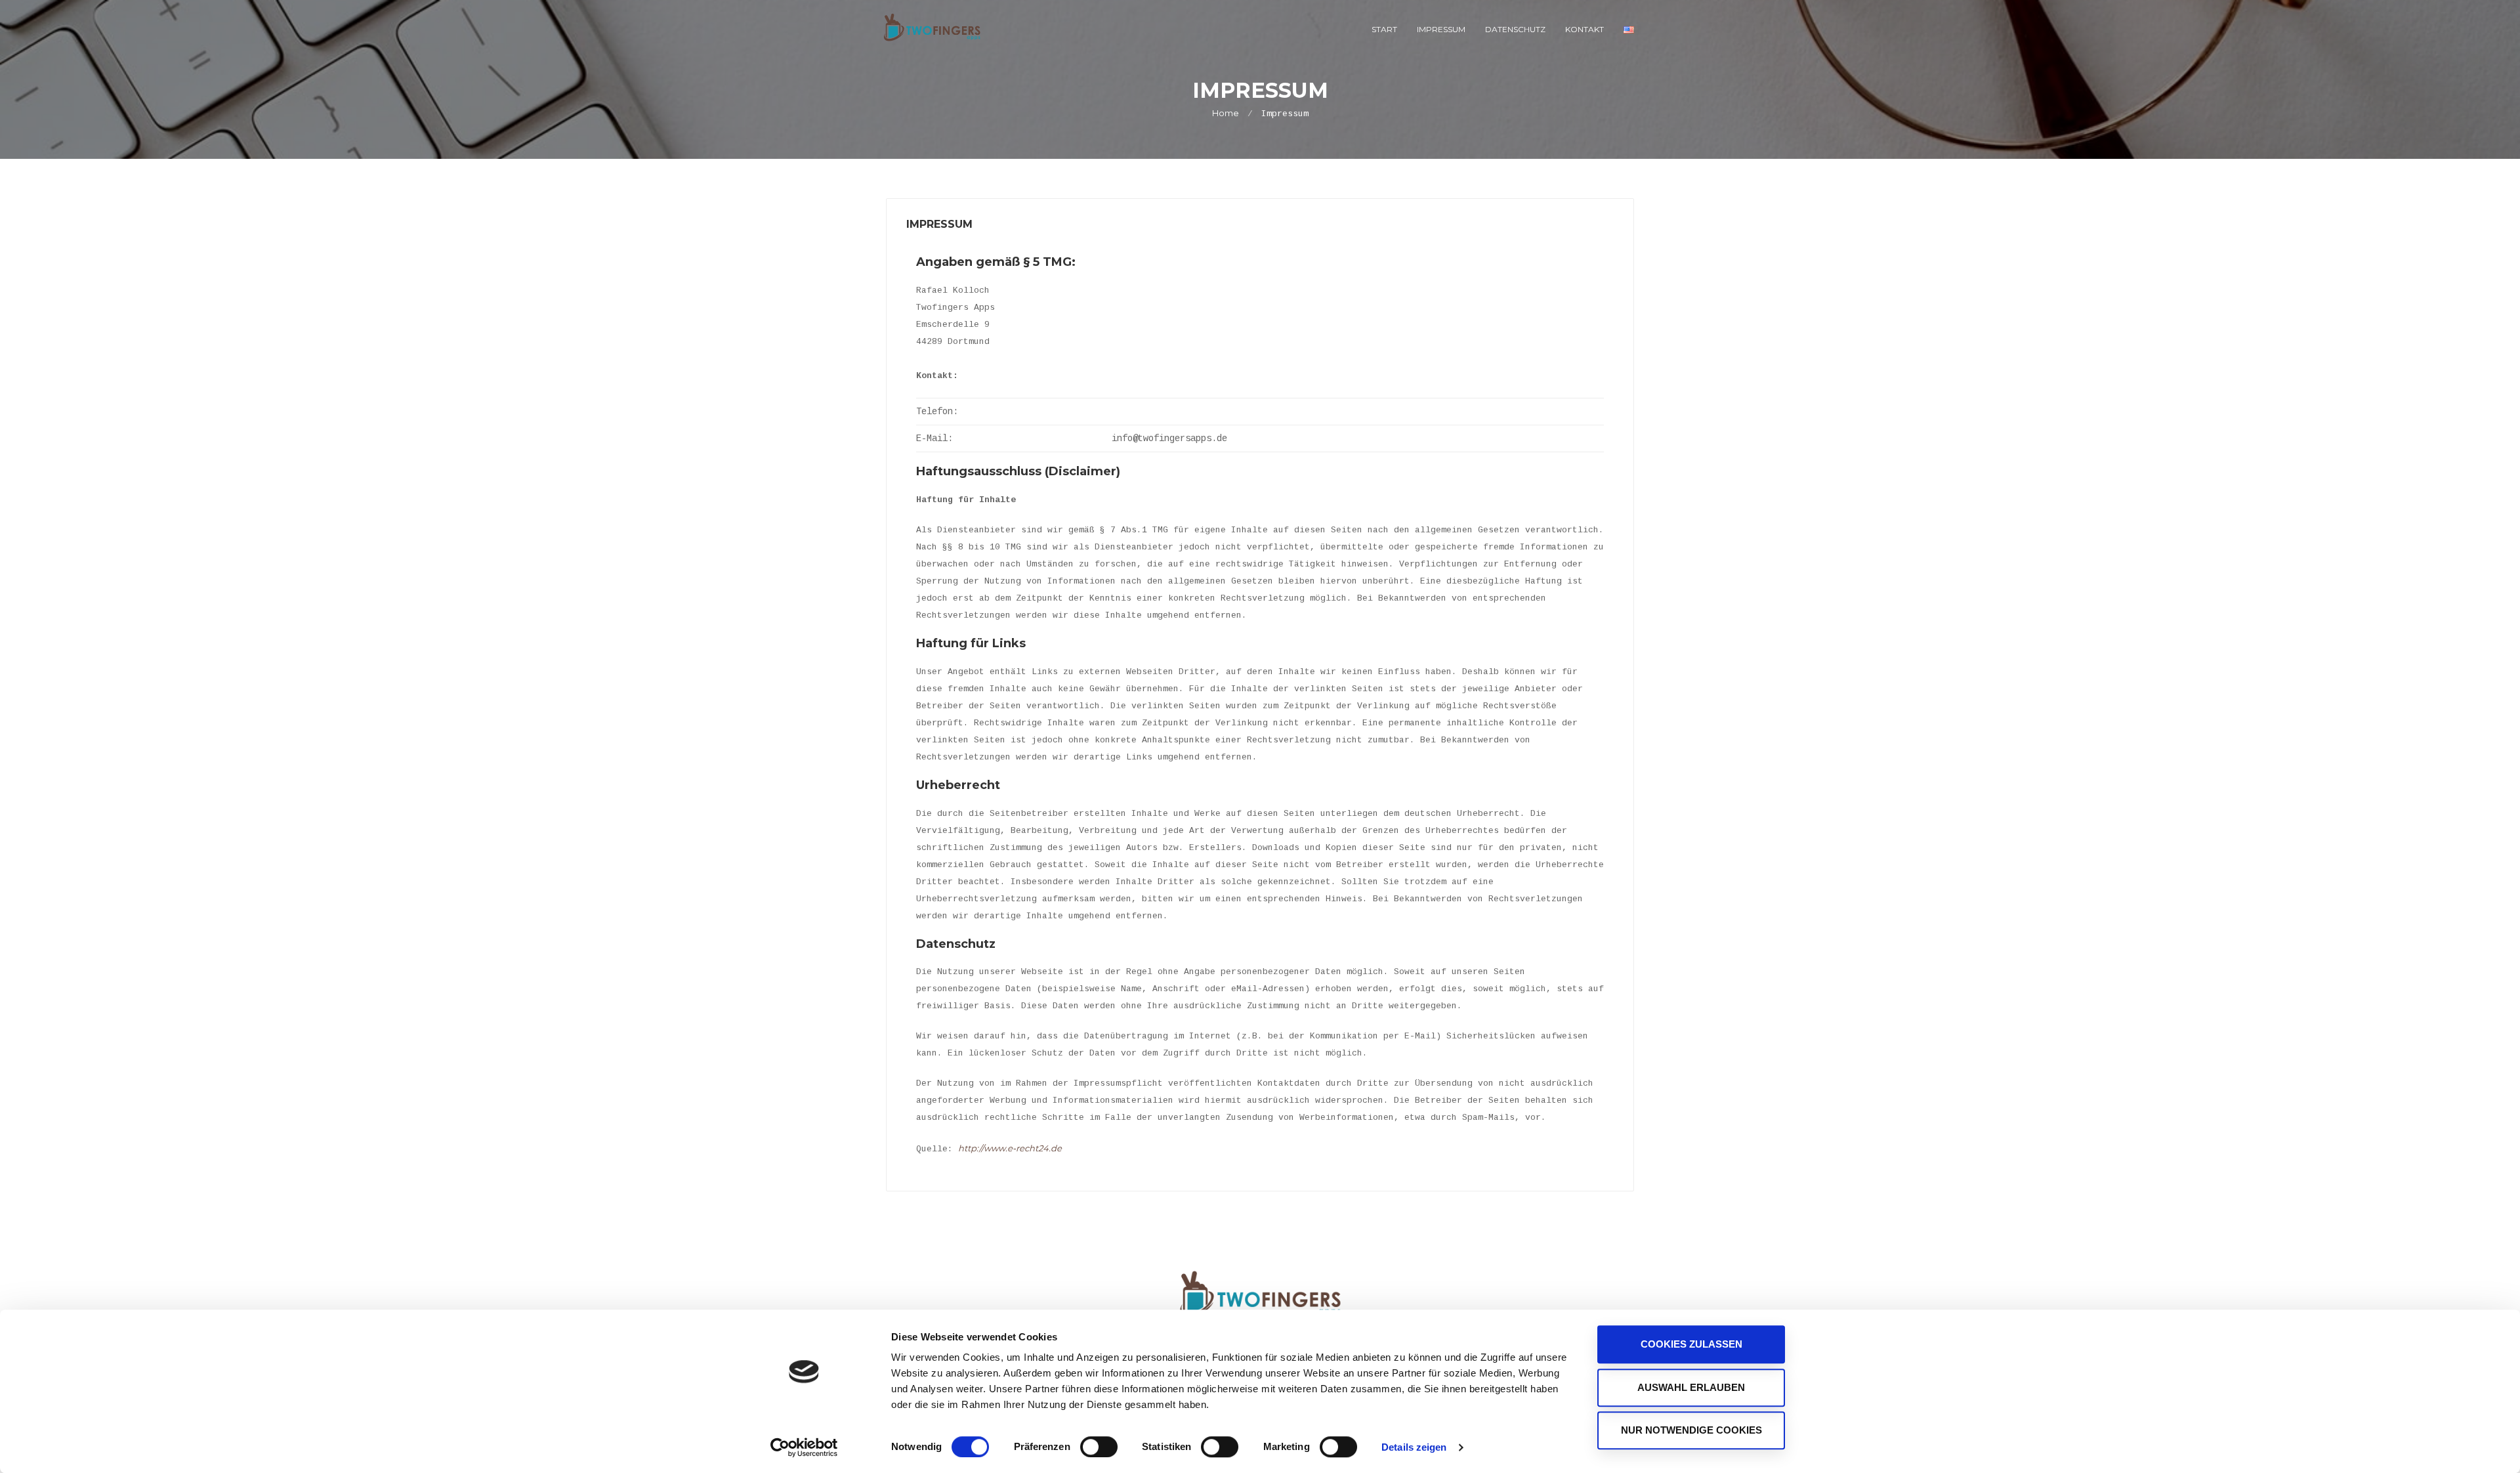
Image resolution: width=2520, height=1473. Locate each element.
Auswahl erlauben (1691, 1387)
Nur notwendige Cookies (1691, 1430)
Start (1384, 29)
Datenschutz (1515, 29)
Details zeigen (1414, 1447)
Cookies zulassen (1691, 1344)
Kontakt (1585, 29)
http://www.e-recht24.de (1010, 1148)
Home (1226, 113)
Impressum (1441, 29)
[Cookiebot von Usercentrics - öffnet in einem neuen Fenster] (804, 1447)
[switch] (1099, 1447)
